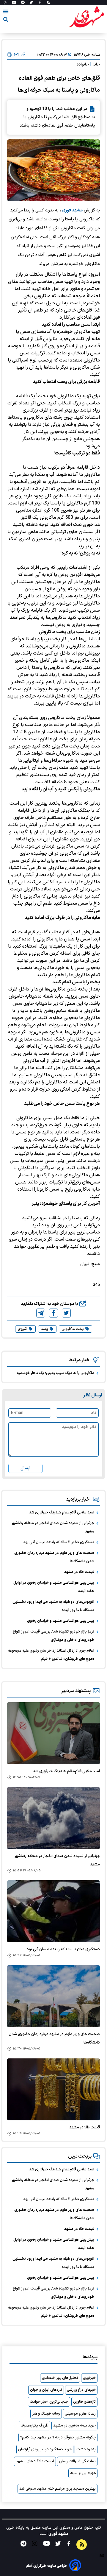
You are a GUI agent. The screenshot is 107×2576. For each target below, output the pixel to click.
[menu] (6, 13)
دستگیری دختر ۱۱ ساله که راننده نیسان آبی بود (59, 1542)
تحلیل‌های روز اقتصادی (60, 2378)
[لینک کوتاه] (23, 55)
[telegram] (41, 1313)
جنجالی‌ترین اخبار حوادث (49, 2402)
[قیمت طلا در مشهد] (53, 2089)
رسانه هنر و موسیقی (80, 2414)
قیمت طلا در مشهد (79, 1572)
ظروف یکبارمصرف (34, 2426)
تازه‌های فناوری (84, 2402)
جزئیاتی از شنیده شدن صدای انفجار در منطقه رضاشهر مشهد (53, 1527)
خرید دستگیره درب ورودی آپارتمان (45, 2449)
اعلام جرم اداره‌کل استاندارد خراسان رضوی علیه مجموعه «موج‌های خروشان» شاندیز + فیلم (51, 1655)
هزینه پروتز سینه (83, 2473)
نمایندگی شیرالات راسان (77, 2461)
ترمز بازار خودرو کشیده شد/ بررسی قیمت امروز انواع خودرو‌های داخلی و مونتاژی (53, 1636)
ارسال (25, 1468)
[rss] (48, 3)
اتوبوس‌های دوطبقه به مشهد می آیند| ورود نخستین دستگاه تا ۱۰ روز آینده (53, 1606)
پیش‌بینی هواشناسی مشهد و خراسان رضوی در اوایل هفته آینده (54, 1587)
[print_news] (9, 55)
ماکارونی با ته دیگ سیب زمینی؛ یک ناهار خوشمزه (56, 1373)
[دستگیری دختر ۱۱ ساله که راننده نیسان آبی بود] (53, 1911)
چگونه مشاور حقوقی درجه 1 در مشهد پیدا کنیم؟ (58, 2438)
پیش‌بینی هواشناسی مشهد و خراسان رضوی (61, 1621)
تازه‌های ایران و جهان (46, 2390)
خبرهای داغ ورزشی (81, 2390)
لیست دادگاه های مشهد (35, 2461)
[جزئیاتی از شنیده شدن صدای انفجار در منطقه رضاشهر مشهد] (53, 1818)
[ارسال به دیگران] (16, 55)
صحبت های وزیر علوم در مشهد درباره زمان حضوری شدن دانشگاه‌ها (54, 1557)
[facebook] (53, 1313)
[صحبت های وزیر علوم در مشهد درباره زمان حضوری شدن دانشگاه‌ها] (53, 1996)
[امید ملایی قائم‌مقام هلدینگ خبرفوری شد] (53, 1733)
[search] (6, 20)
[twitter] (66, 1313)
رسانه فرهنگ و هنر (46, 2414)
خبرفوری (89, 2378)
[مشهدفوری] (86, 17)
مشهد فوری (72, 210)
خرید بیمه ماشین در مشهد (74, 2426)
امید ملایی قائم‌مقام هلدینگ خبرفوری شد (62, 1513)
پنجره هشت (86, 2449)
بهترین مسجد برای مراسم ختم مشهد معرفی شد (58, 2489)
